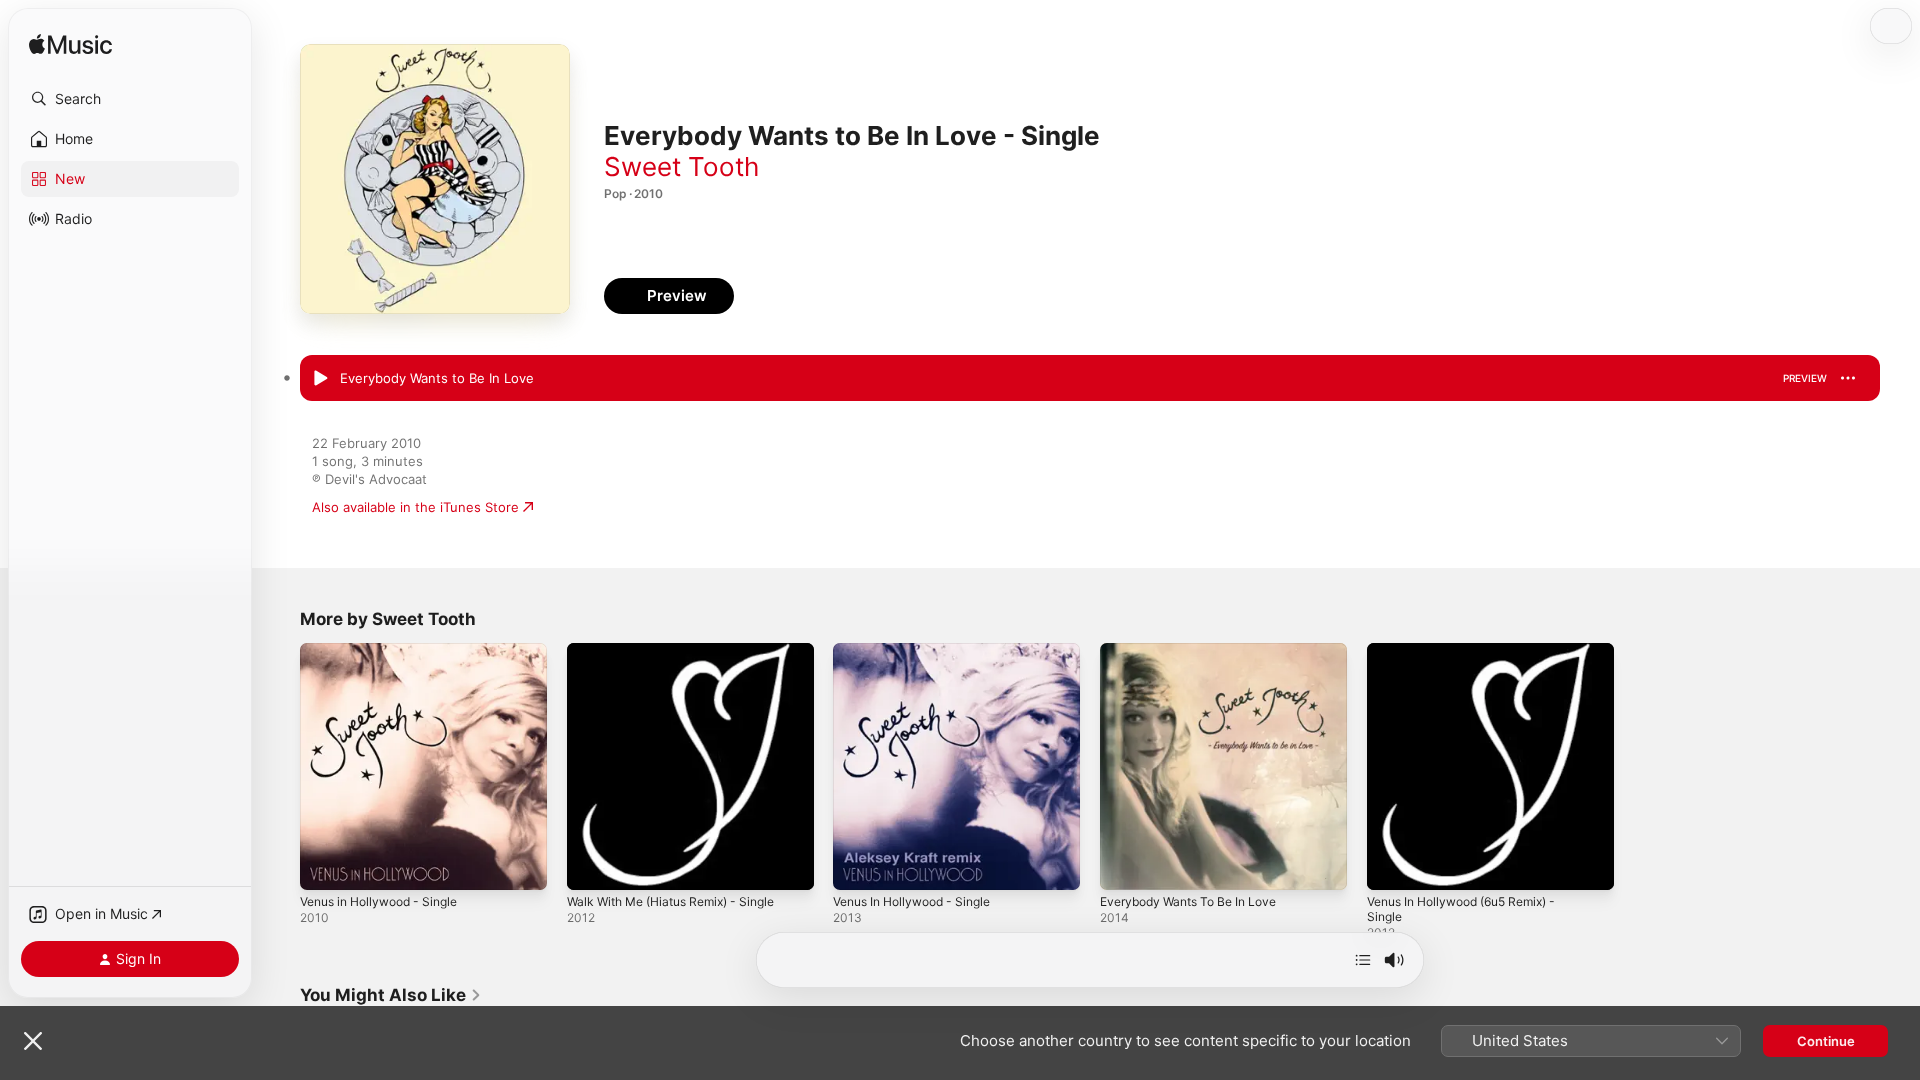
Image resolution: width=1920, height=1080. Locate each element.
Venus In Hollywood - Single (921, 651)
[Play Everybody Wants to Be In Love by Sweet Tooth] (320, 379)
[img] (70, 45)
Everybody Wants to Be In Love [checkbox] (437, 378)
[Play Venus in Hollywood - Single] (325, 865)
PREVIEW (1805, 378)
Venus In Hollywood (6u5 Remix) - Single (1473, 659)
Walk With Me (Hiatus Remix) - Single (682, 651)
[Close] (33, 1041)
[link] (391, 995)
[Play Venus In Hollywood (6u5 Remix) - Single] (1392, 865)
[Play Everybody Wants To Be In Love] (1125, 865)
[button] (130, 99)
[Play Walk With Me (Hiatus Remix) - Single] (592, 865)
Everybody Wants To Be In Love (1198, 651)
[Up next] (1363, 960)
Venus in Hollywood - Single (388, 651)
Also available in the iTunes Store (415, 507)
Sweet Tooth (681, 166)
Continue (1826, 1041)
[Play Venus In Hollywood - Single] (858, 865)
